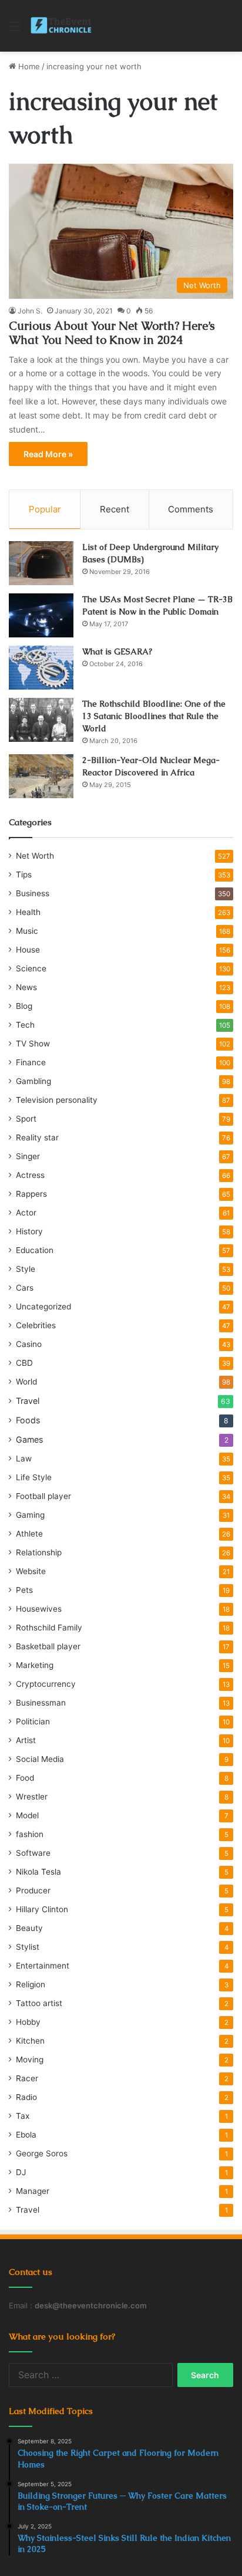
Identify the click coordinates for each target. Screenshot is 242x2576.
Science (31, 968)
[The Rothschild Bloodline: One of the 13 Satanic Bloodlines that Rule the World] (41, 720)
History (29, 1231)
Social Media (40, 1759)
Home (28, 66)
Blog (24, 1006)
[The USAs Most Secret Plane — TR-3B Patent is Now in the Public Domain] (41, 615)
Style (26, 1269)
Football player (43, 1496)
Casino (29, 1344)
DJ (21, 2172)
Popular (45, 509)
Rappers (31, 1194)
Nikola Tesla (38, 1872)
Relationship (39, 1552)
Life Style (34, 1477)
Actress (30, 1175)
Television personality (57, 1100)
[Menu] (15, 30)
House (28, 950)
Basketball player (48, 1646)
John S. (30, 311)
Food (25, 1778)
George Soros (42, 2153)
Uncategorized (43, 1306)
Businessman (41, 1703)
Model (27, 1815)
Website (31, 1571)
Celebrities (36, 1325)
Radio (26, 2097)
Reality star (37, 1137)
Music (27, 931)
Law (24, 1459)
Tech (25, 1025)
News (26, 987)
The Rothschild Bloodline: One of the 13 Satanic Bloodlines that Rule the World (154, 716)
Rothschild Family (49, 1628)
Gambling (33, 1081)
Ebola (26, 2135)
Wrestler (32, 1797)
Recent (115, 509)
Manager (33, 2191)
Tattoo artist (39, 2003)
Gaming (30, 1515)
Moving (30, 2060)
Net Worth (35, 856)
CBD (24, 1363)
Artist (26, 1740)
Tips (24, 875)
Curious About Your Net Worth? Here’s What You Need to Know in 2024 (112, 333)
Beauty (29, 1928)
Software (33, 1853)
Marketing (35, 1665)
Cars (25, 1288)
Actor (26, 1213)
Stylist (28, 1947)
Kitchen (30, 2041)
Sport (26, 1119)
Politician (33, 1721)
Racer (27, 2078)
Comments (191, 509)
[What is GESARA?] (41, 668)
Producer (33, 1890)
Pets (24, 1590)
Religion (31, 1984)
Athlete (29, 1534)
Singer (28, 1156)
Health (28, 912)
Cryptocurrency (46, 1684)
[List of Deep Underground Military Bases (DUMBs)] (41, 563)
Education (35, 1250)
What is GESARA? (117, 651)
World (26, 1382)
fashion (30, 1834)
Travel (28, 1401)
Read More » (48, 454)
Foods (28, 1420)
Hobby (28, 2022)
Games (29, 1439)
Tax (23, 2116)
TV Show (33, 1044)
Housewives (39, 1609)
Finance (31, 1062)
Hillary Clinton (42, 1909)
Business (33, 893)
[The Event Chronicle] (62, 26)
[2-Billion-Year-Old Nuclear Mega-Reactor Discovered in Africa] (41, 776)
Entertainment (43, 1966)
